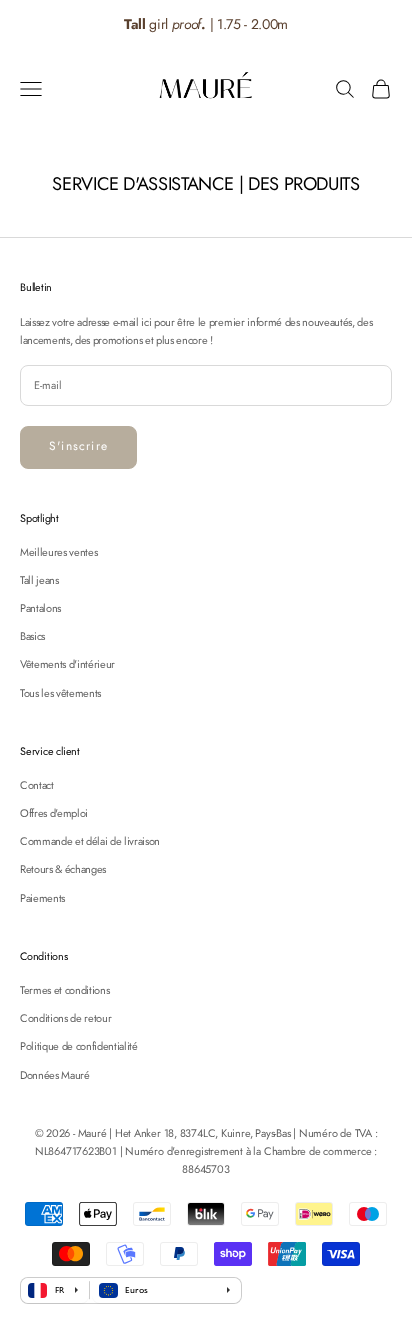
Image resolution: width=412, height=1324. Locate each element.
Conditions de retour (65, 1018)
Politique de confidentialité (79, 1046)
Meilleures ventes (58, 552)
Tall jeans (39, 580)
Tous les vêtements (60, 693)
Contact (37, 785)
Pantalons (40, 608)
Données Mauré (55, 1075)
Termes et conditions (64, 990)
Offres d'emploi (54, 813)
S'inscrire (78, 446)
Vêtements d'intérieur (67, 664)
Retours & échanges (63, 869)
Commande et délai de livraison (90, 841)
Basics (32, 636)
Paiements (42, 898)
